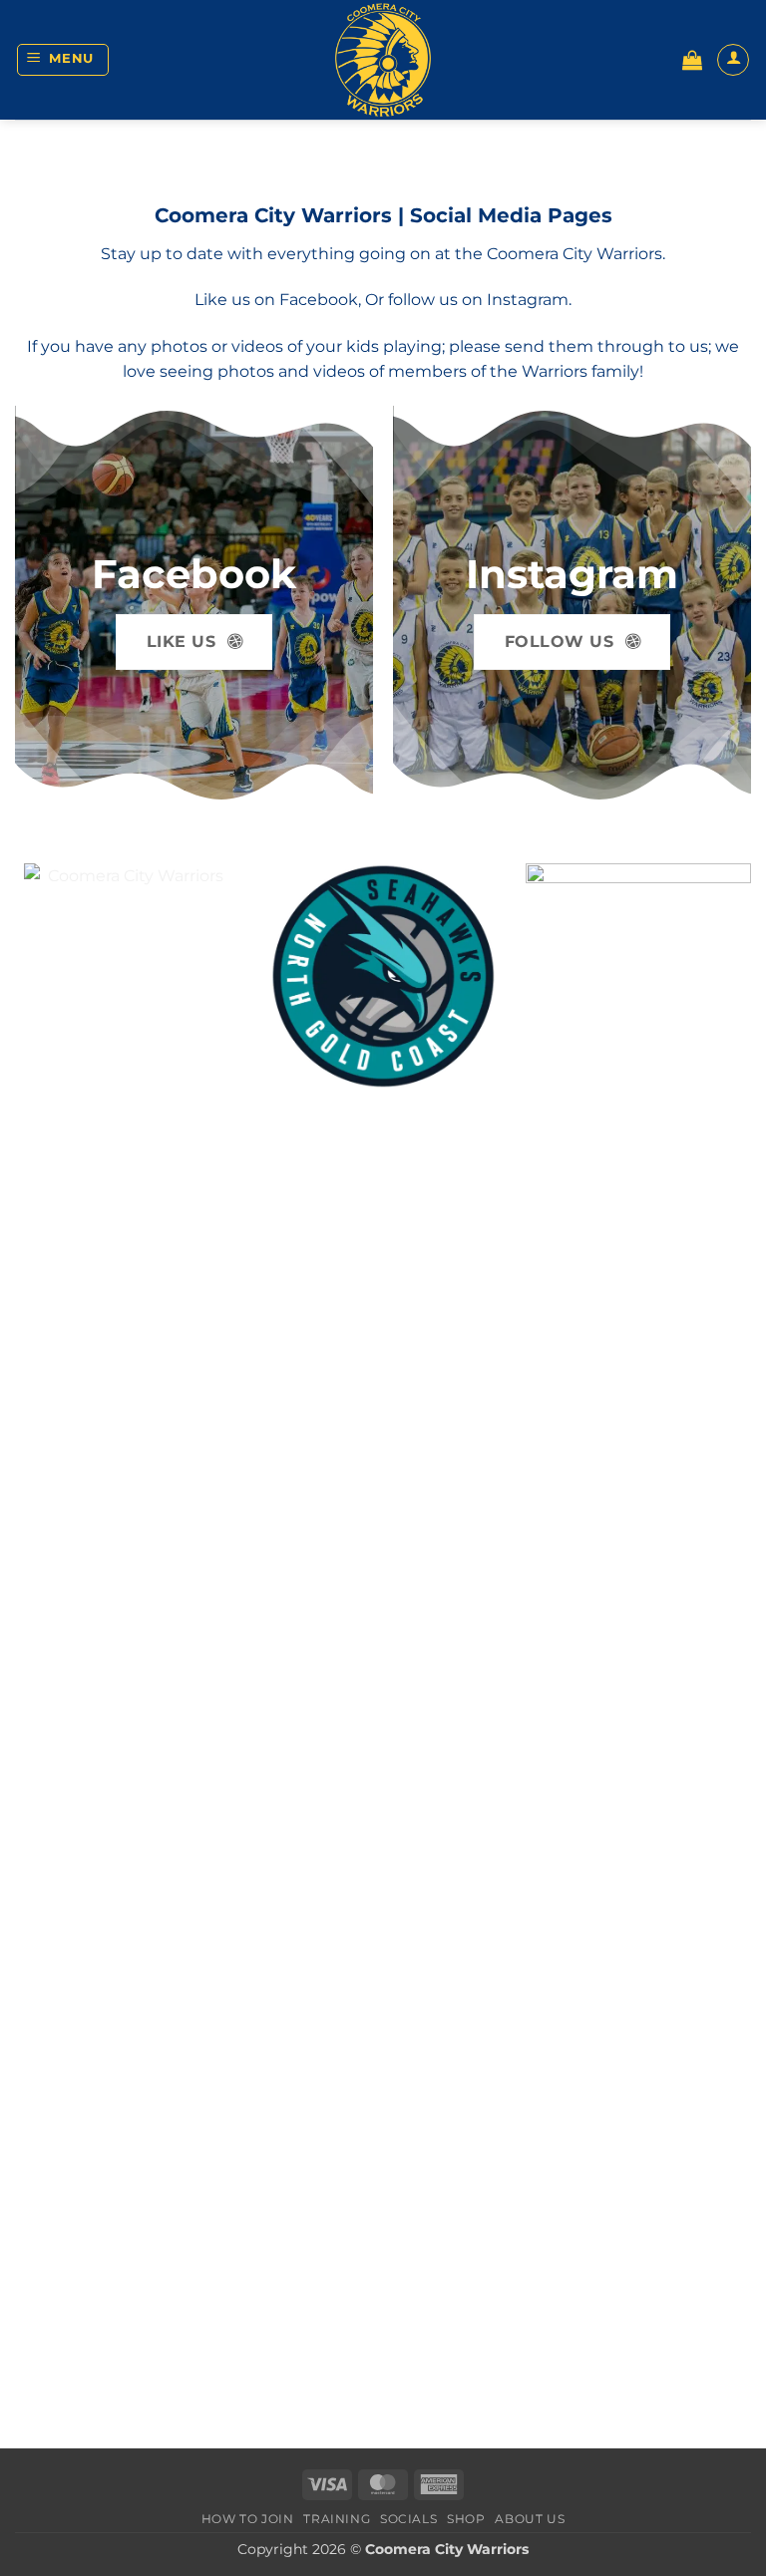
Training (337, 2519)
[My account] (733, 60)
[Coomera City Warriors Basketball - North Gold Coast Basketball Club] (383, 60)
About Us (530, 2519)
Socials (408, 2519)
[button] (63, 60)
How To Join (248, 2519)
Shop (466, 2519)
